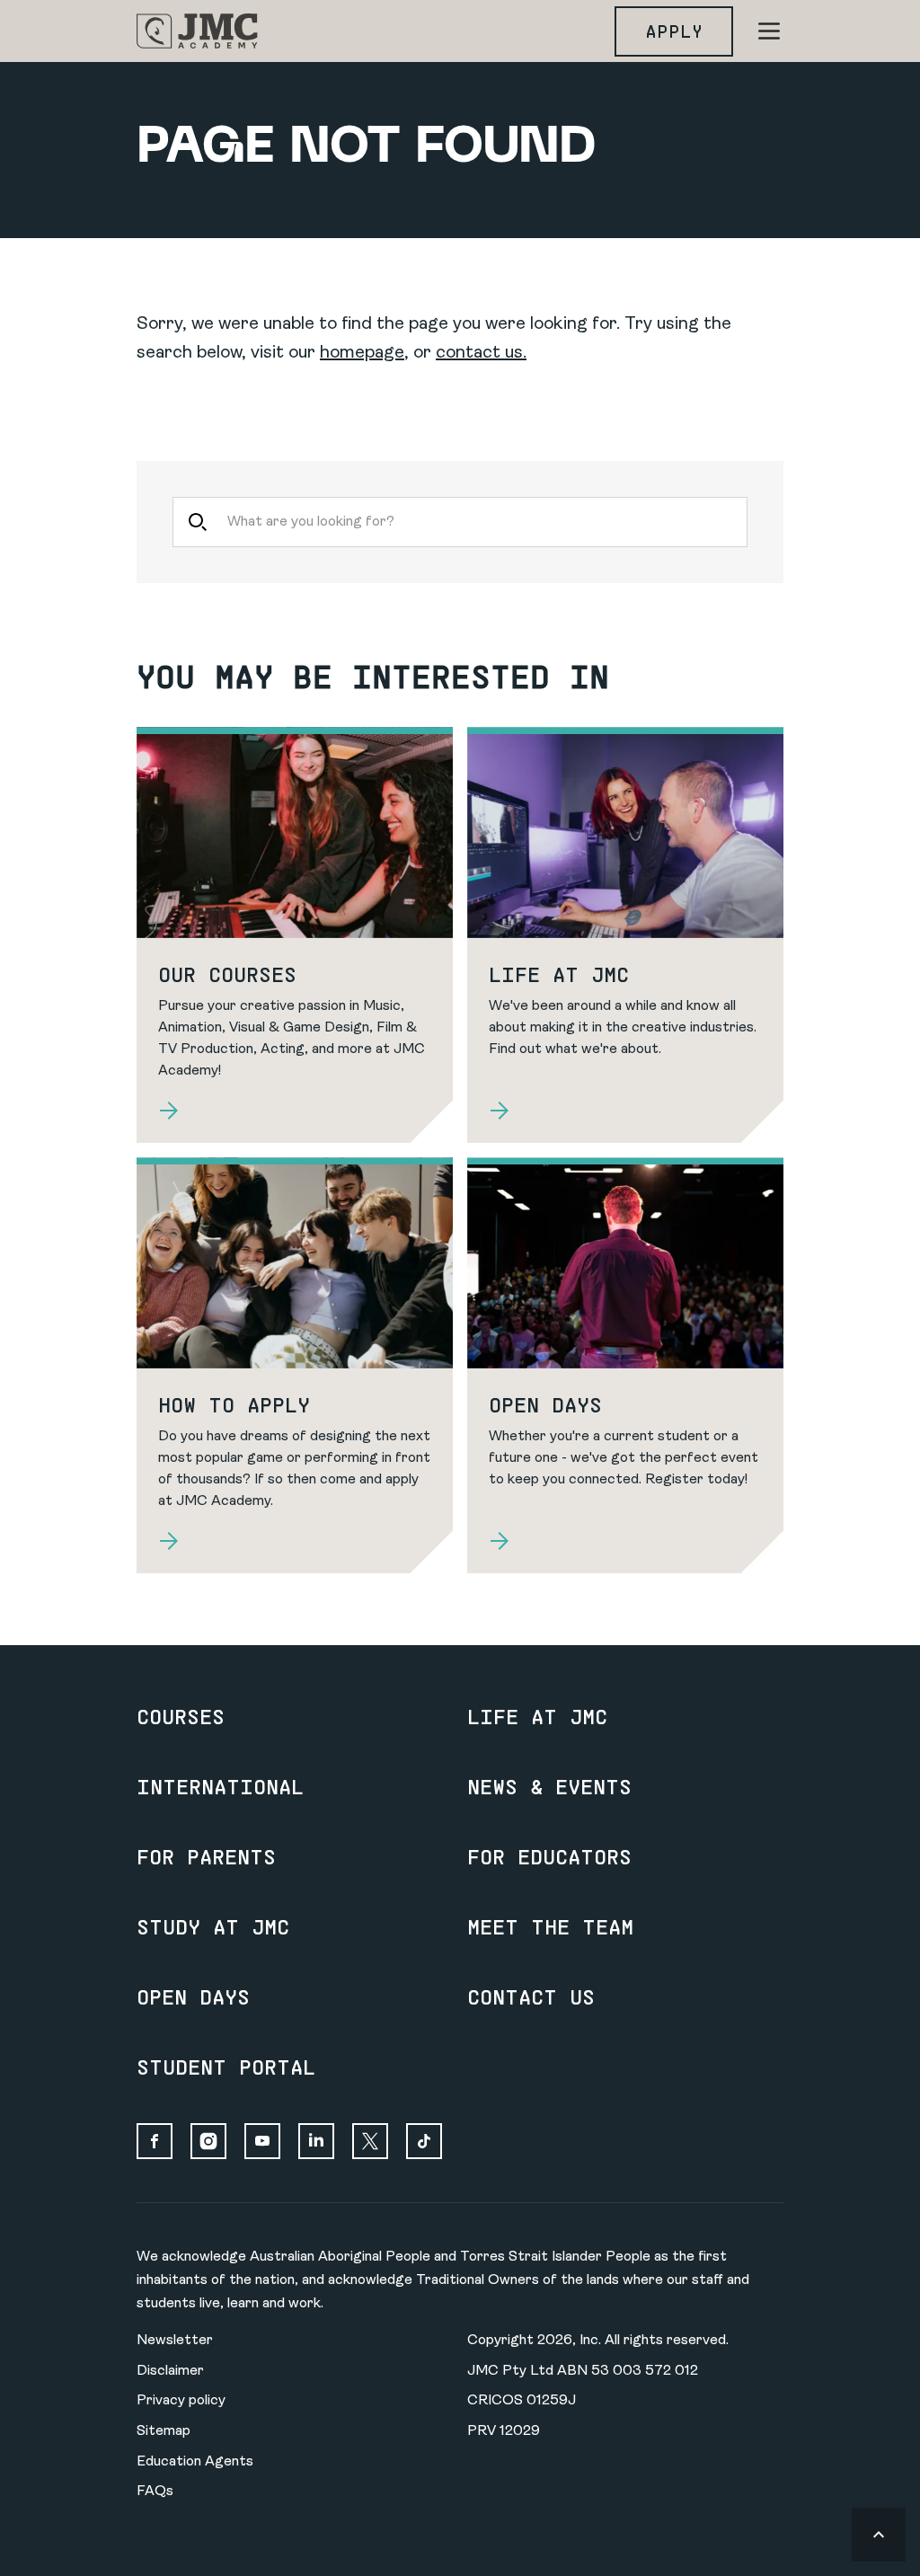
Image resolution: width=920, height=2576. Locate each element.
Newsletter (175, 2341)
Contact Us (531, 1996)
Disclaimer (170, 2371)
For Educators (549, 1856)
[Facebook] (155, 2141)
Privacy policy (181, 2401)
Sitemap (164, 2431)
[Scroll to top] (879, 2535)
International (220, 1786)
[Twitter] (370, 2141)
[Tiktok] (424, 2141)
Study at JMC (213, 1926)
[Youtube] (262, 2141)
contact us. (481, 353)
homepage (362, 353)
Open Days (193, 1996)
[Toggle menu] (769, 31)
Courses (181, 1716)
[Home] (197, 31)
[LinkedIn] (316, 2141)
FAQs (155, 2492)
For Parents (206, 1856)
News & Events (549, 1786)
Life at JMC (537, 1716)
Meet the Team (550, 1926)
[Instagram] (208, 2141)
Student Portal (226, 2067)
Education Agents (195, 2462)
